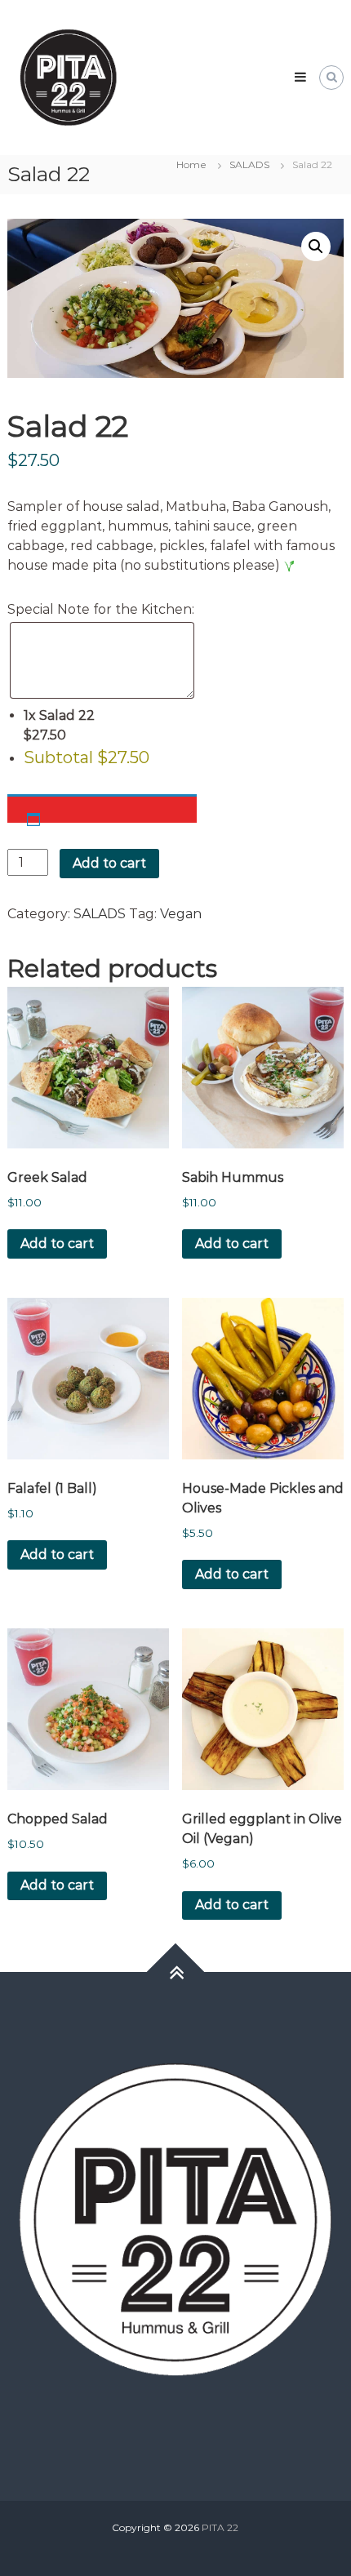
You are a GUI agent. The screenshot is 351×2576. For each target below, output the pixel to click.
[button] (316, 246)
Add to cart (109, 863)
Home (191, 164)
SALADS (249, 164)
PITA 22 (220, 2527)
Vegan (181, 914)
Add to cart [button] (57, 1244)
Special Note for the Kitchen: (101, 609)
